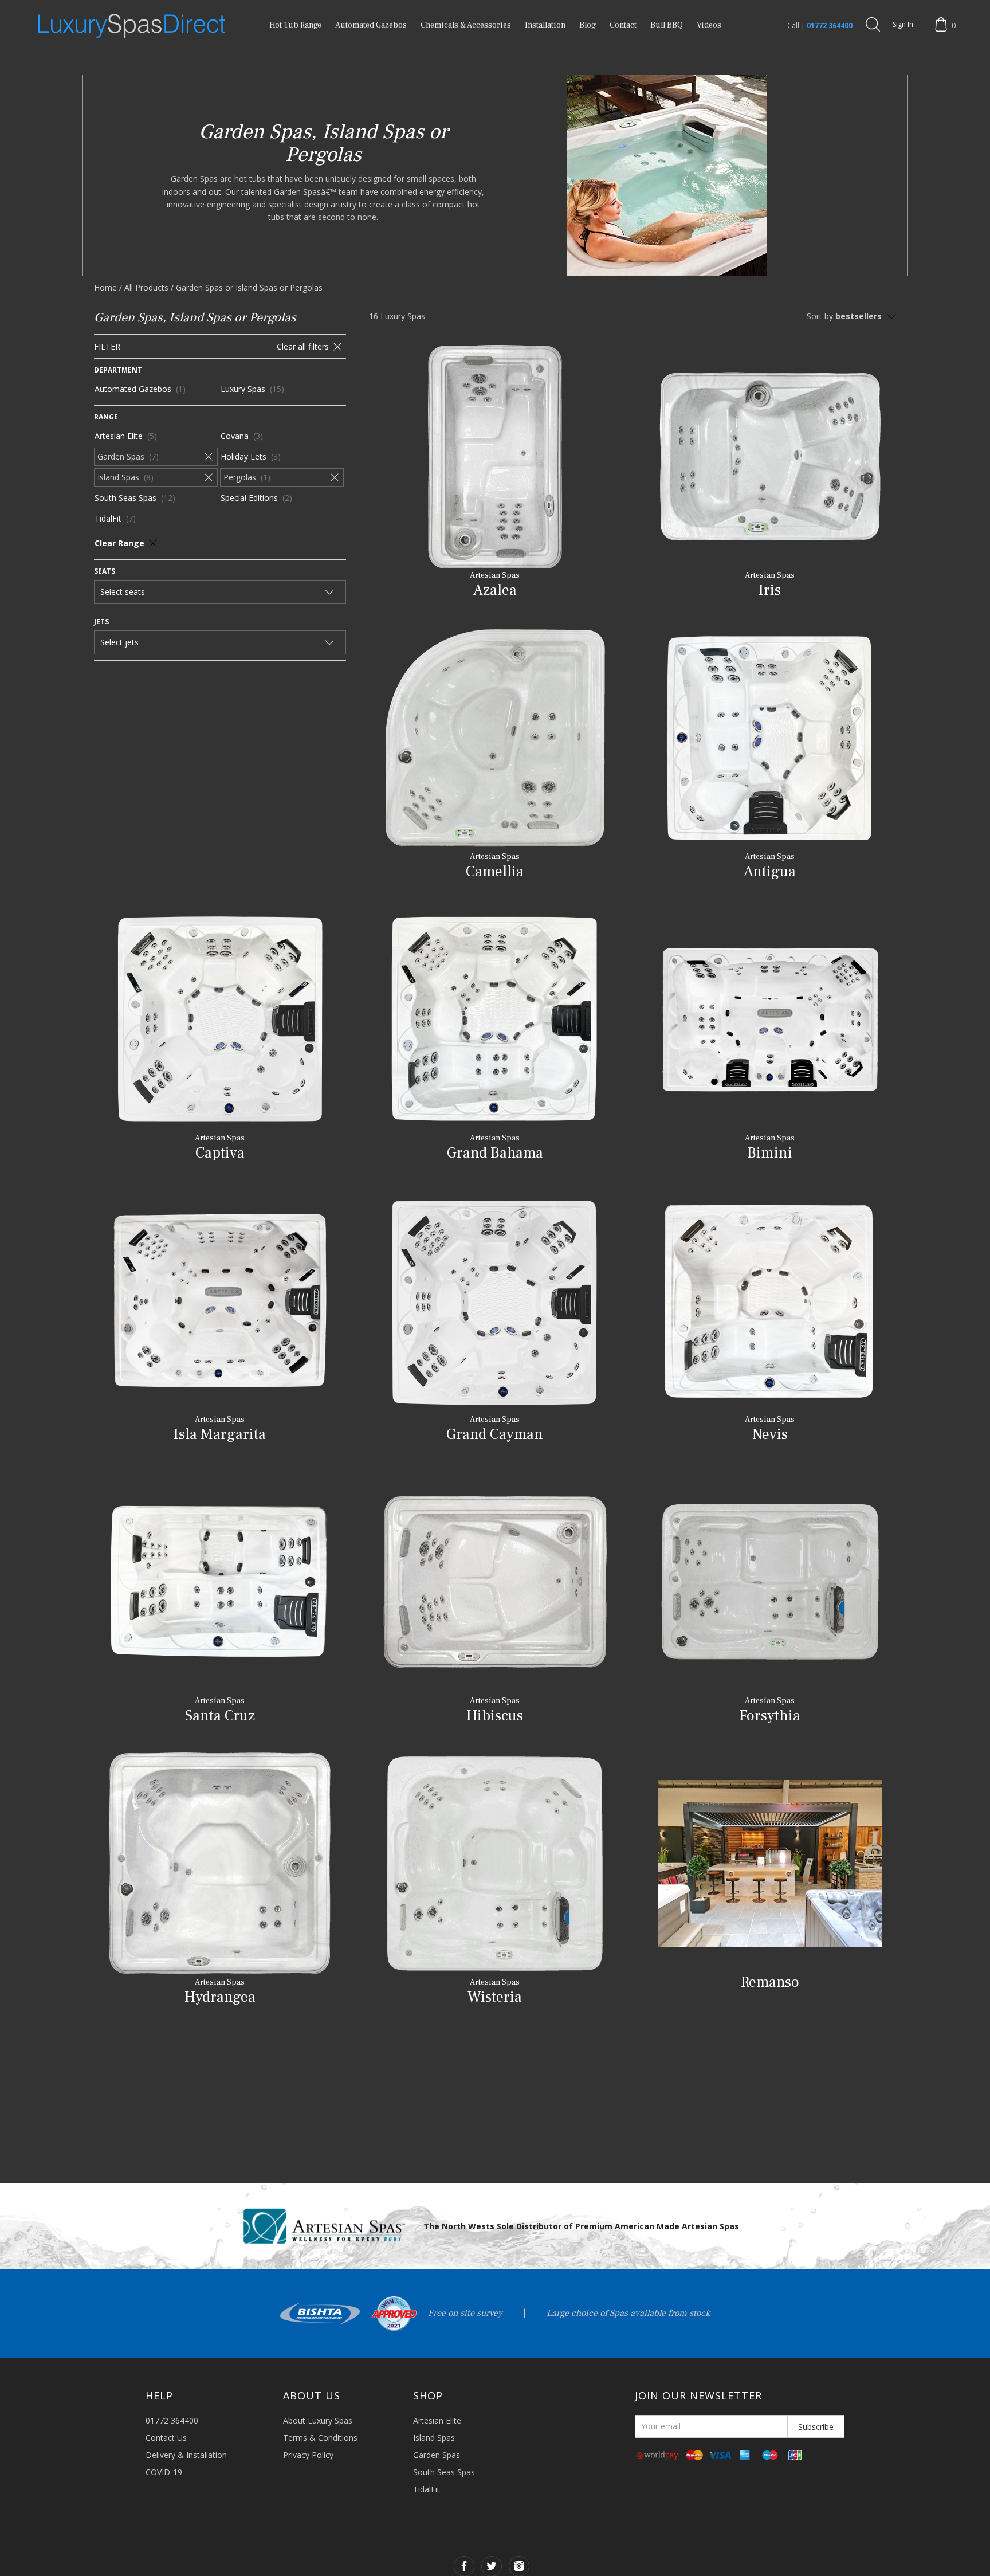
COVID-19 (164, 2472)
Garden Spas (437, 2455)
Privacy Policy (308, 2455)
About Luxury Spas (318, 2420)
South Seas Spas (444, 2472)
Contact (623, 25)
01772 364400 (830, 26)
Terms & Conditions (320, 2438)
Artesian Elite (437, 2420)
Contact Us (166, 2438)
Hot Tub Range (295, 25)
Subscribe (816, 2427)
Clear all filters (303, 346)
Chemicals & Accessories (466, 25)
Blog (588, 25)
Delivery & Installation (186, 2455)
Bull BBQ (667, 25)
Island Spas (434, 2438)
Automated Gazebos (371, 25)
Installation (545, 25)
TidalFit (427, 2489)
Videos (709, 25)
